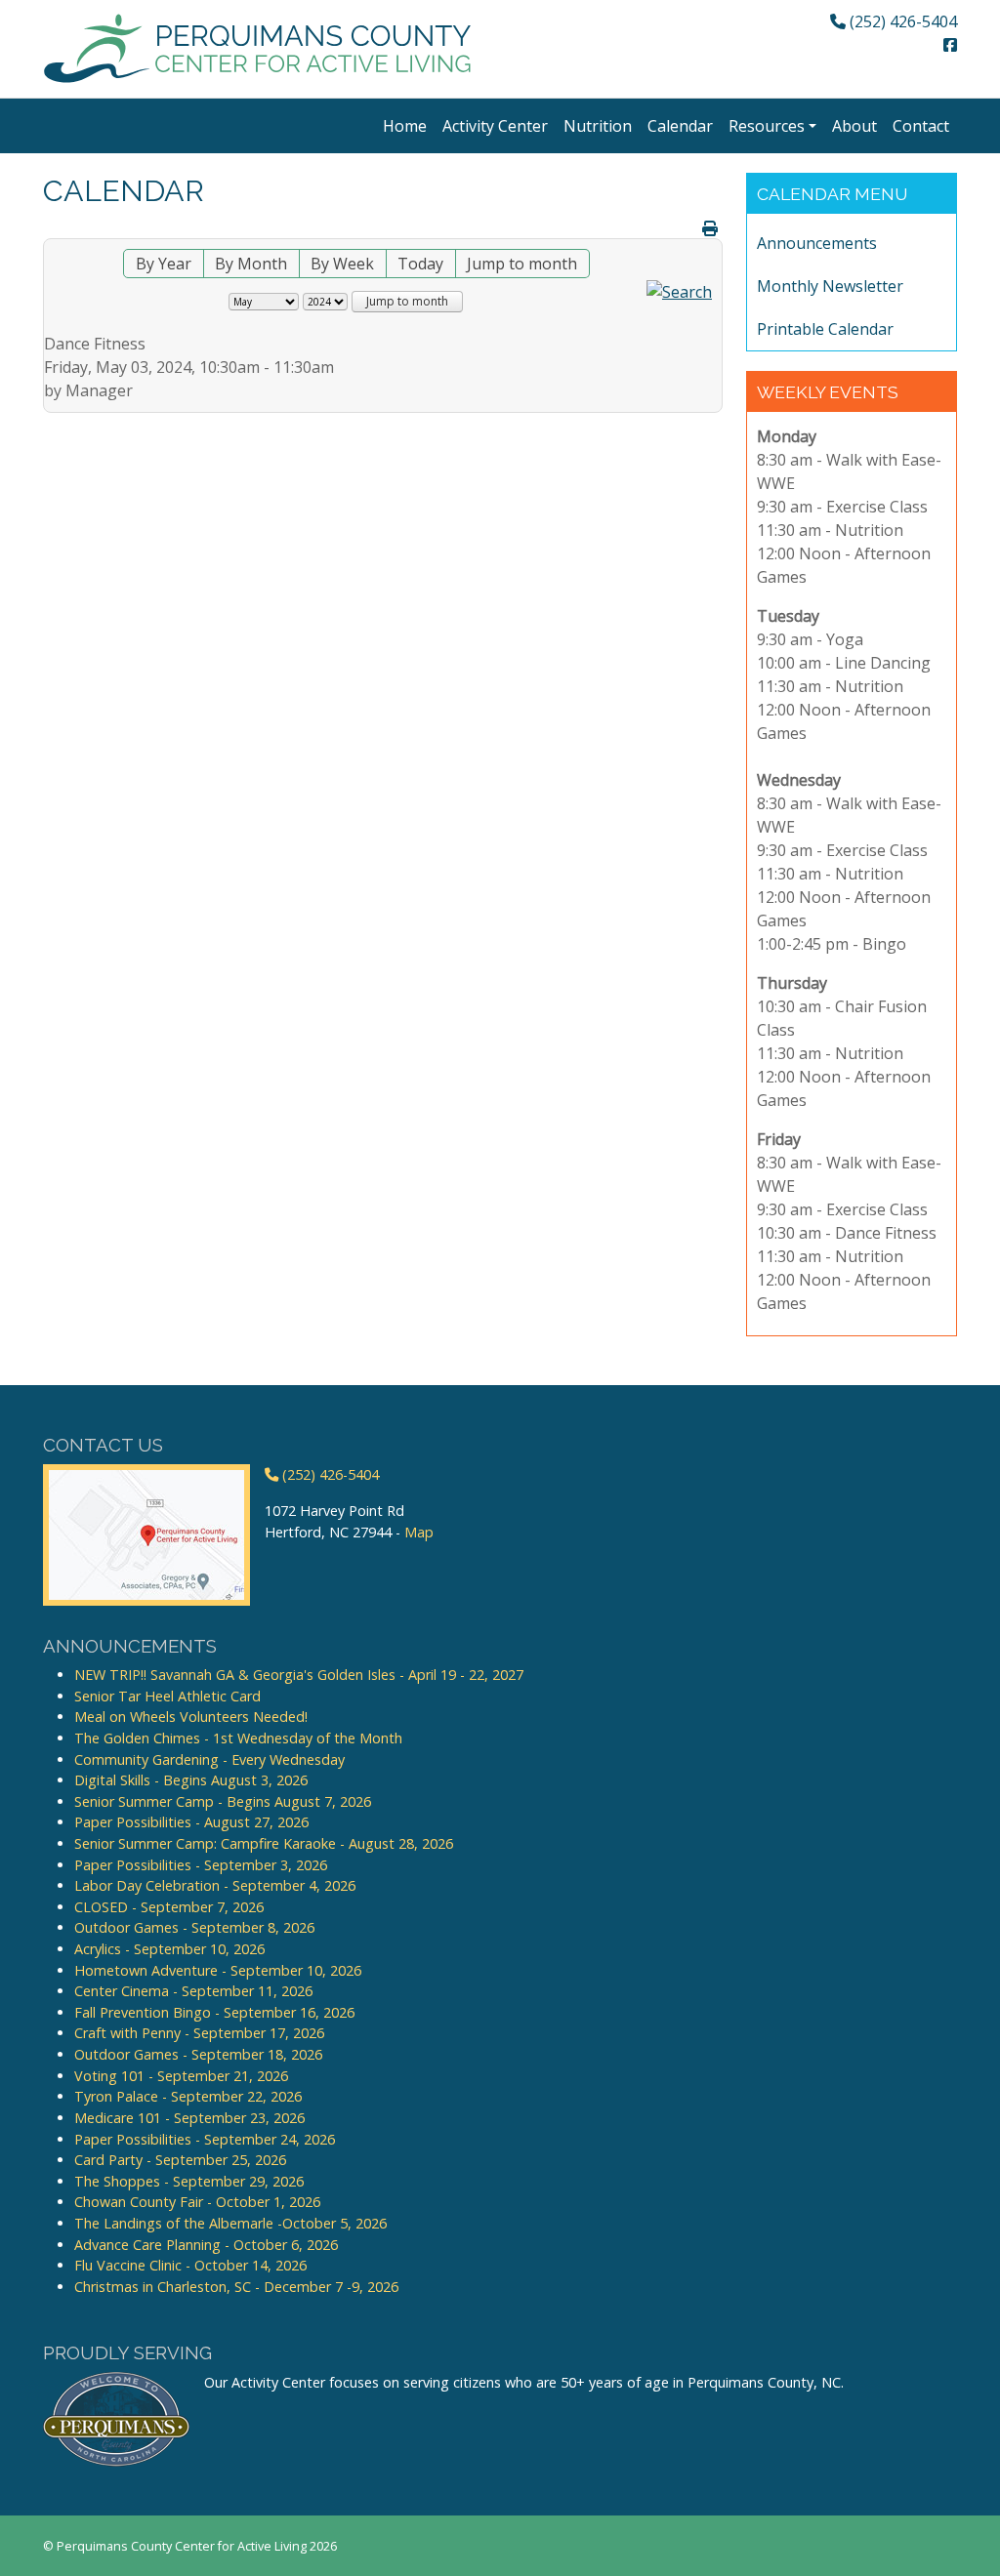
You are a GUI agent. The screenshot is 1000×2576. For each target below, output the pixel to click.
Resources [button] (767, 126)
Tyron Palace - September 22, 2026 (188, 2096)
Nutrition (598, 126)
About (854, 126)
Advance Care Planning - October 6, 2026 (206, 2245)
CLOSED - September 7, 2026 (169, 1907)
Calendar (680, 126)
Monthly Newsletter (830, 286)
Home (405, 126)
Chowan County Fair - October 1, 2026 (197, 2202)
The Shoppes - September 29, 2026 (189, 2181)
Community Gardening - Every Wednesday (209, 1759)
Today (420, 264)
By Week (342, 264)
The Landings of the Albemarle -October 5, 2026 (230, 2223)
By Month (251, 264)
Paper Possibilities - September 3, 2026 (201, 1865)
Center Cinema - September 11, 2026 (193, 1991)
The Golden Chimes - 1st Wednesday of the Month (238, 1738)
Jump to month (522, 264)
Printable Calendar (825, 329)
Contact (921, 126)
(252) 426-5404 (901, 21)
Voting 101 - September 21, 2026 (181, 2076)
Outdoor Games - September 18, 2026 (198, 2054)
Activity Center (495, 126)
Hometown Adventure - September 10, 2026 (218, 1970)
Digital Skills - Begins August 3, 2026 (191, 1780)
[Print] (710, 228)
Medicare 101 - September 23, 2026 (189, 2118)
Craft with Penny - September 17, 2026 (199, 2033)
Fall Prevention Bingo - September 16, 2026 (214, 2012)
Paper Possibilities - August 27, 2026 (191, 1822)
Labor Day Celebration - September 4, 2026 (215, 1885)
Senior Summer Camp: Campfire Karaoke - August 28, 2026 (264, 1843)
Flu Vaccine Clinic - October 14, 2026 (190, 2265)
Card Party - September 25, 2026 (180, 2160)
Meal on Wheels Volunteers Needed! (191, 1717)
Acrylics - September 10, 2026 (169, 1949)
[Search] (679, 290)
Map (419, 1532)
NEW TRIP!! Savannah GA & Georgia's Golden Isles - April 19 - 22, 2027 (299, 1675)
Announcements (817, 243)
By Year (164, 264)
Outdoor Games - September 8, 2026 (194, 1927)
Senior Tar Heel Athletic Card (167, 1696)
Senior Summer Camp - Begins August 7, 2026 (223, 1801)
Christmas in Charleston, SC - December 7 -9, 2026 (236, 2287)
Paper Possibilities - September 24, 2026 (205, 2139)
